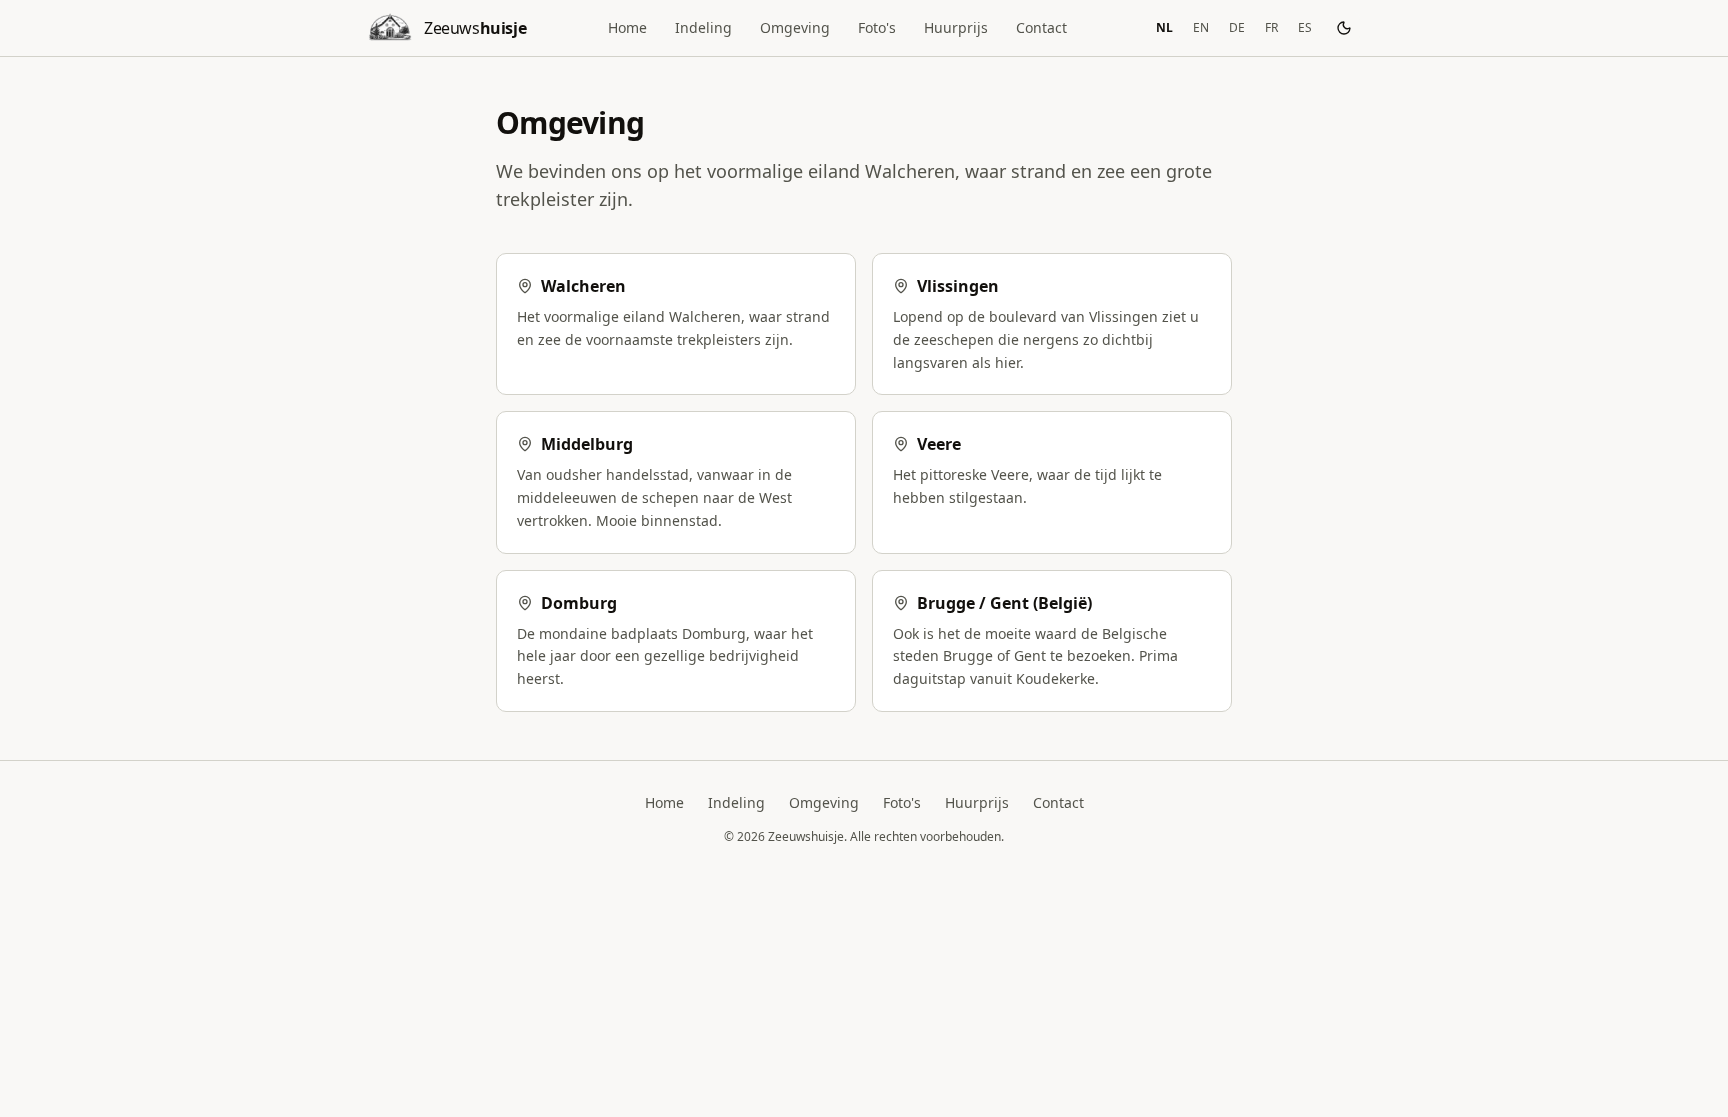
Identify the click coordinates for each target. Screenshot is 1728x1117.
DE (1237, 27)
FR (1271, 27)
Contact (1041, 27)
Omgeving (795, 27)
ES (1305, 27)
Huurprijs (956, 27)
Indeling (703, 27)
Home (627, 27)
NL (1164, 27)
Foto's (877, 27)
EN (1201, 27)
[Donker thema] (1344, 28)
